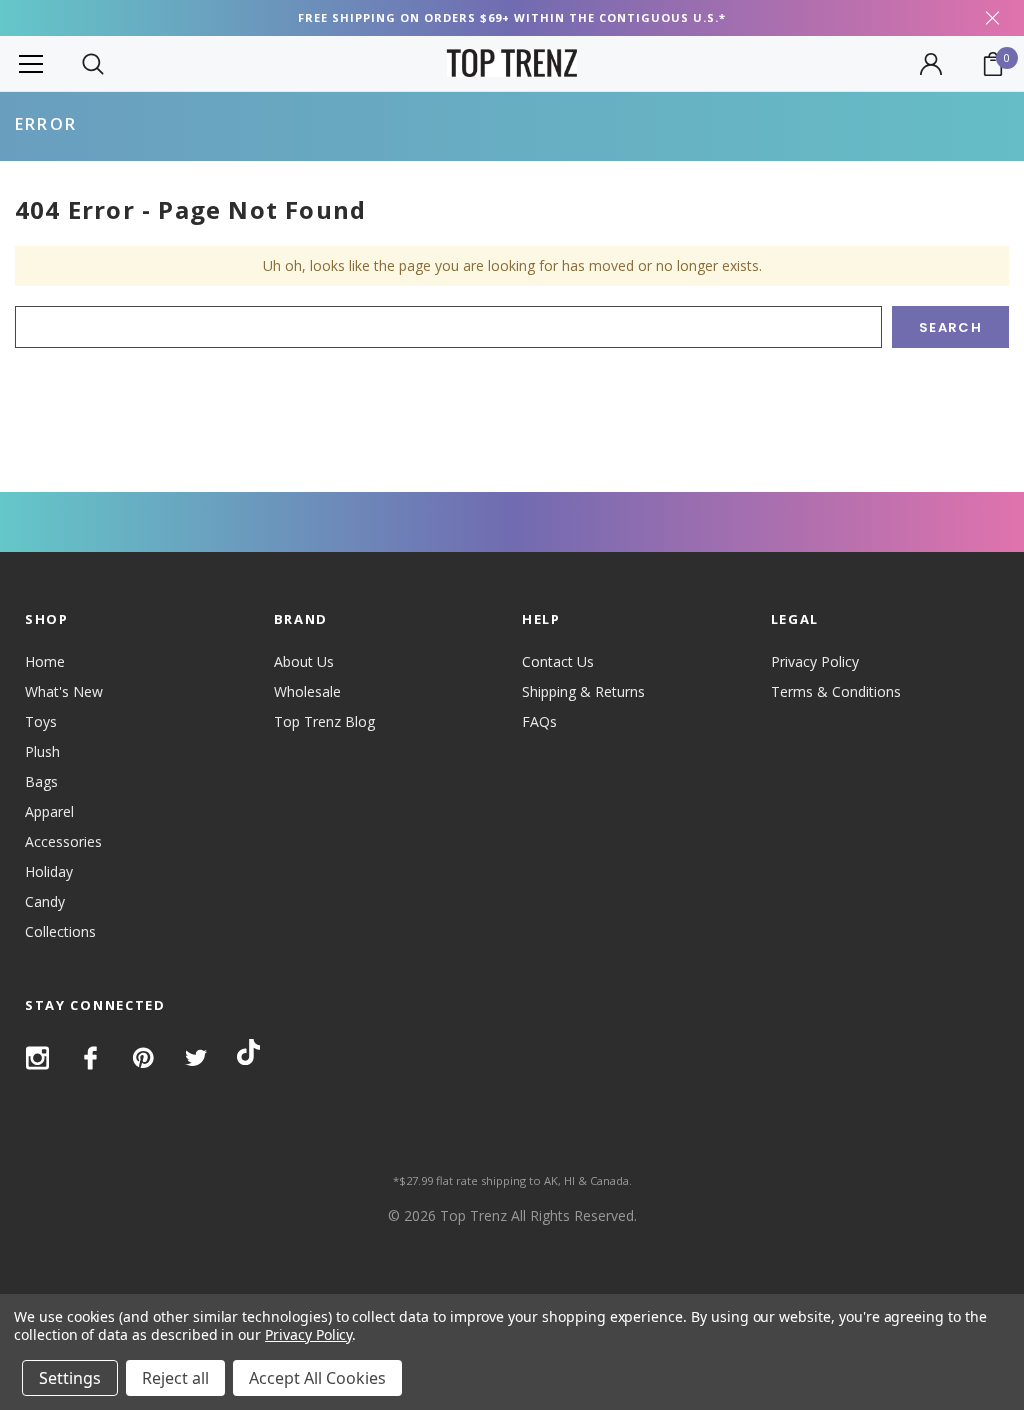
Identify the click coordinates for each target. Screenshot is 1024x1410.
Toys (41, 721)
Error (46, 124)
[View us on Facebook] (90, 1058)
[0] (993, 64)
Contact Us (558, 661)
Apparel (49, 811)
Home (45, 661)
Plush (42, 751)
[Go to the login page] (931, 64)
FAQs (539, 721)
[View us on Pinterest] (143, 1058)
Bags (41, 781)
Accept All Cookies (317, 1378)
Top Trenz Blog (324, 721)
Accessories (63, 841)
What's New (64, 691)
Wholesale (307, 691)
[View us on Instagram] (37, 1058)
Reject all (175, 1378)
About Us (304, 661)
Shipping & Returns (583, 691)
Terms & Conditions (836, 691)
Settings (70, 1378)
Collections (60, 931)
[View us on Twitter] (196, 1058)
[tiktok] (248, 1055)
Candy (45, 901)
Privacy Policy (815, 661)
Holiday (49, 871)
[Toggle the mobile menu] (31, 63)
